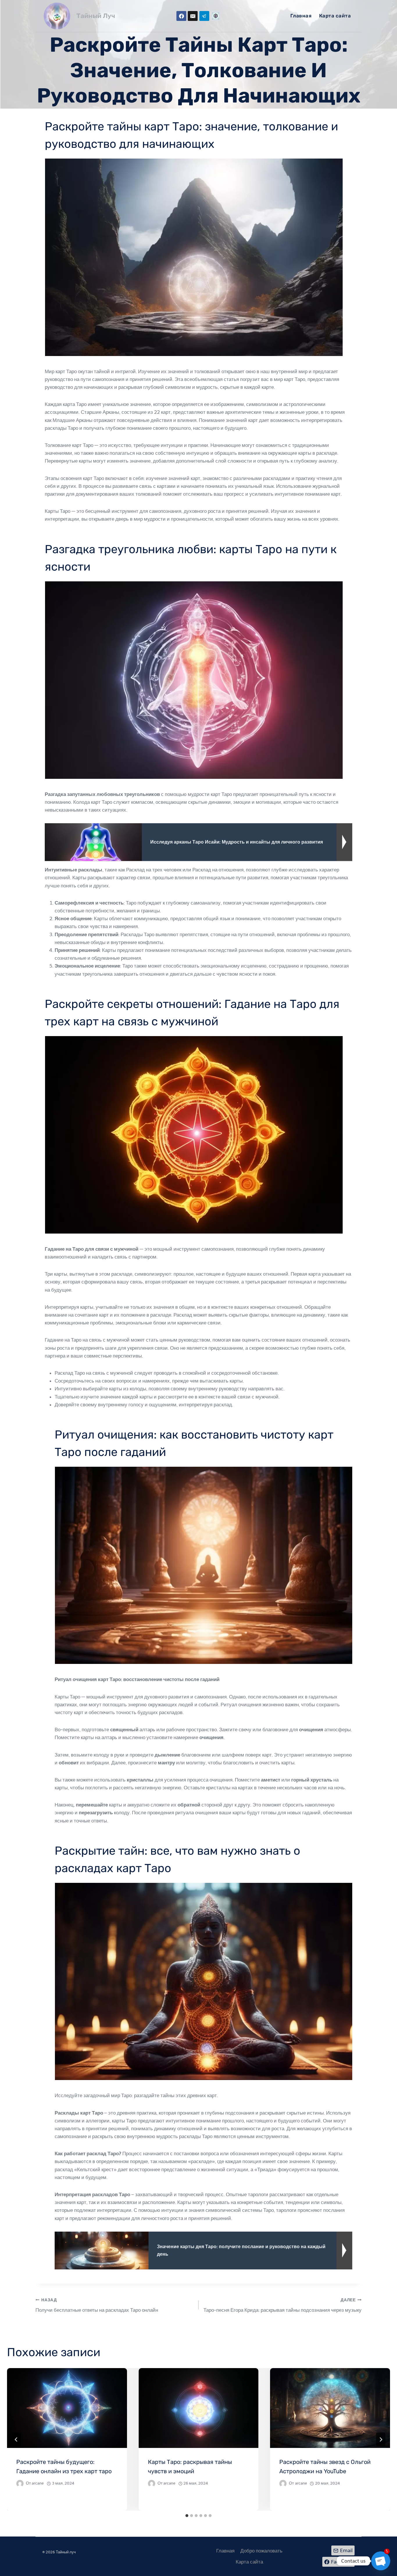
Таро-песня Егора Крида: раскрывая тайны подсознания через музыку (282, 2305)
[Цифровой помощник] (216, 16)
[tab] (187, 2516)
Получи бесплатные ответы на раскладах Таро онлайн (97, 2305)
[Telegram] (204, 16)
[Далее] (381, 2440)
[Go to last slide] (16, 2440)
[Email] (193, 16)
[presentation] (67, 2408)
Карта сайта (335, 16)
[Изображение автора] (20, 2484)
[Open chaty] (381, 2561)
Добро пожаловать (261, 2551)
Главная (301, 16)
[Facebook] (181, 16)
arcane (38, 2483)
